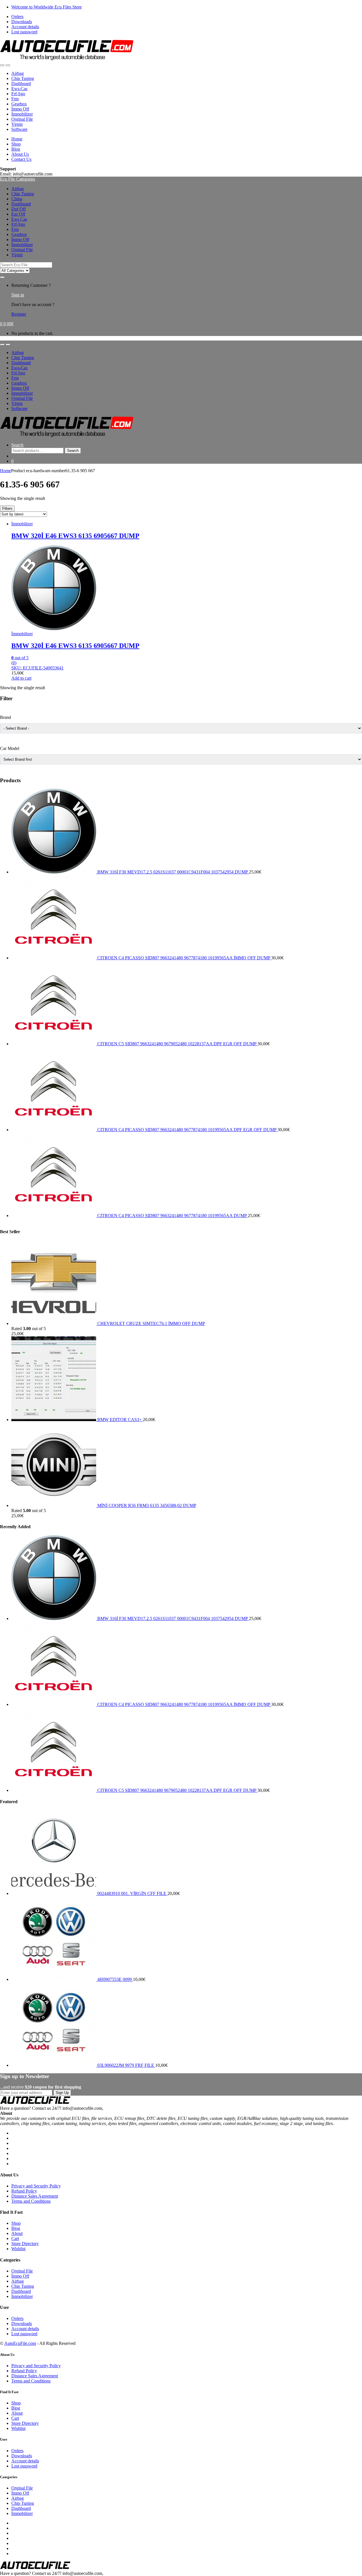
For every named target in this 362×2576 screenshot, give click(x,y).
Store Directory (25, 2244)
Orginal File (22, 119)
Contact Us (21, 159)
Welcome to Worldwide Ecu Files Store (47, 7)
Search (17, 445)
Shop (16, 144)
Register (19, 314)
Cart (15, 2238)
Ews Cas (19, 219)
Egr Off (18, 214)
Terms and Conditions (31, 2201)
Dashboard (21, 84)
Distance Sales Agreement (35, 2196)
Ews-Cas (19, 89)
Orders (17, 17)
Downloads (22, 22)
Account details (25, 27)
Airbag (18, 73)
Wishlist (18, 2249)
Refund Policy (24, 2191)
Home (17, 139)
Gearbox (19, 104)
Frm (15, 99)
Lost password (24, 32)
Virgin (17, 124)
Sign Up (62, 2093)
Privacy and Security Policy (36, 2186)
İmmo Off (20, 109)
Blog (16, 149)
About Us (20, 154)
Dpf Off (19, 209)
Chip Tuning (23, 78)
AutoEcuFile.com (20, 2343)
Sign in (18, 295)
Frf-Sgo (18, 94)
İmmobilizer (22, 114)
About (17, 2233)
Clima (17, 199)
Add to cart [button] (21, 678)
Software (19, 129)
